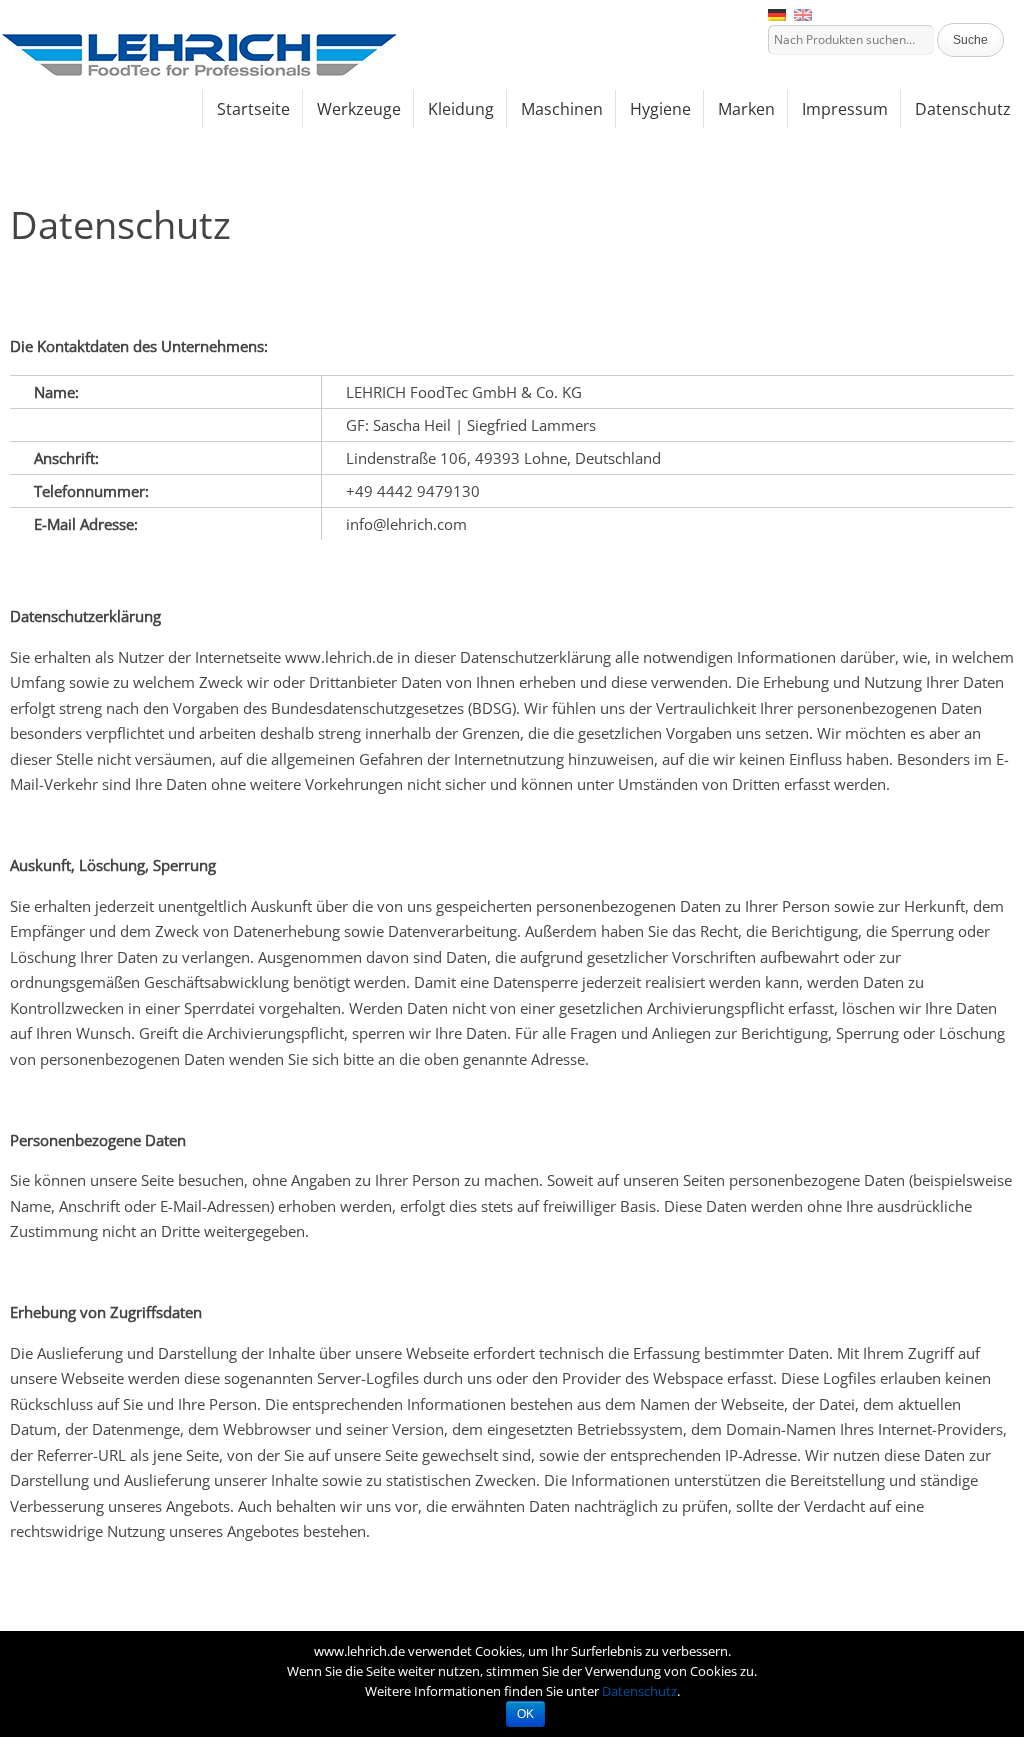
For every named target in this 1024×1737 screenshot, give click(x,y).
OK (525, 1714)
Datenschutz (639, 1691)
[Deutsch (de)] (777, 13)
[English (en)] (803, 13)
